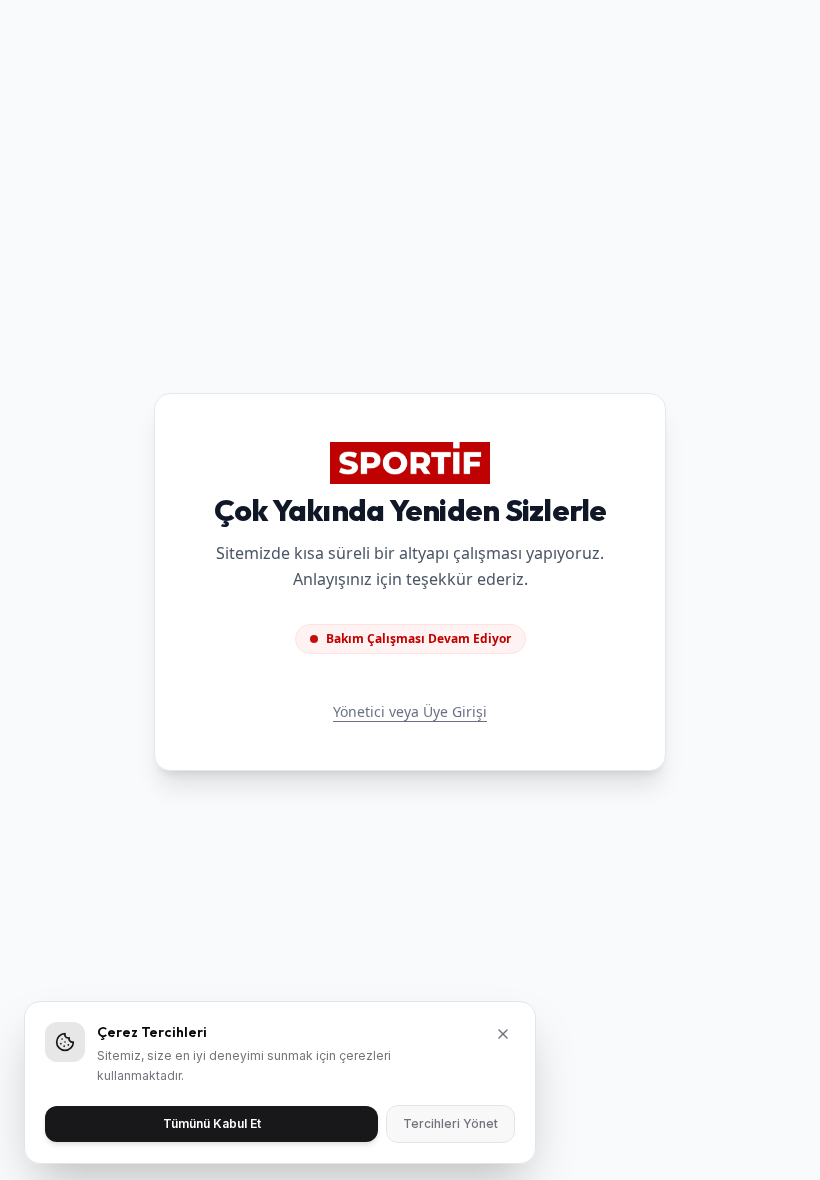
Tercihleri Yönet (450, 1123)
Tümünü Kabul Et (212, 1123)
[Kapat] (503, 1034)
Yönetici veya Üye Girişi (410, 711)
